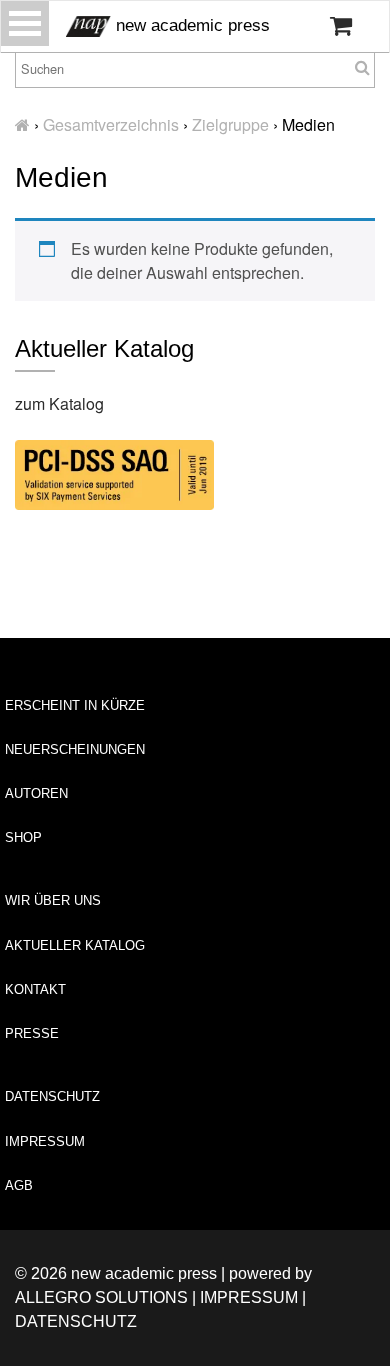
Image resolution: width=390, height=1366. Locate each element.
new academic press (190, 25)
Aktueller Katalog (75, 945)
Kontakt (35, 989)
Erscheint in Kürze (75, 705)
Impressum (45, 1141)
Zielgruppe (230, 124)
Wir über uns (53, 900)
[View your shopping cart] (341, 26)
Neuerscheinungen (75, 749)
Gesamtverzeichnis (111, 124)
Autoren (36, 793)
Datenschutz (52, 1096)
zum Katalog (59, 403)
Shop (23, 837)
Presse (32, 1033)
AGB (19, 1185)
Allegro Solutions (101, 1297)
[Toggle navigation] (25, 23)
